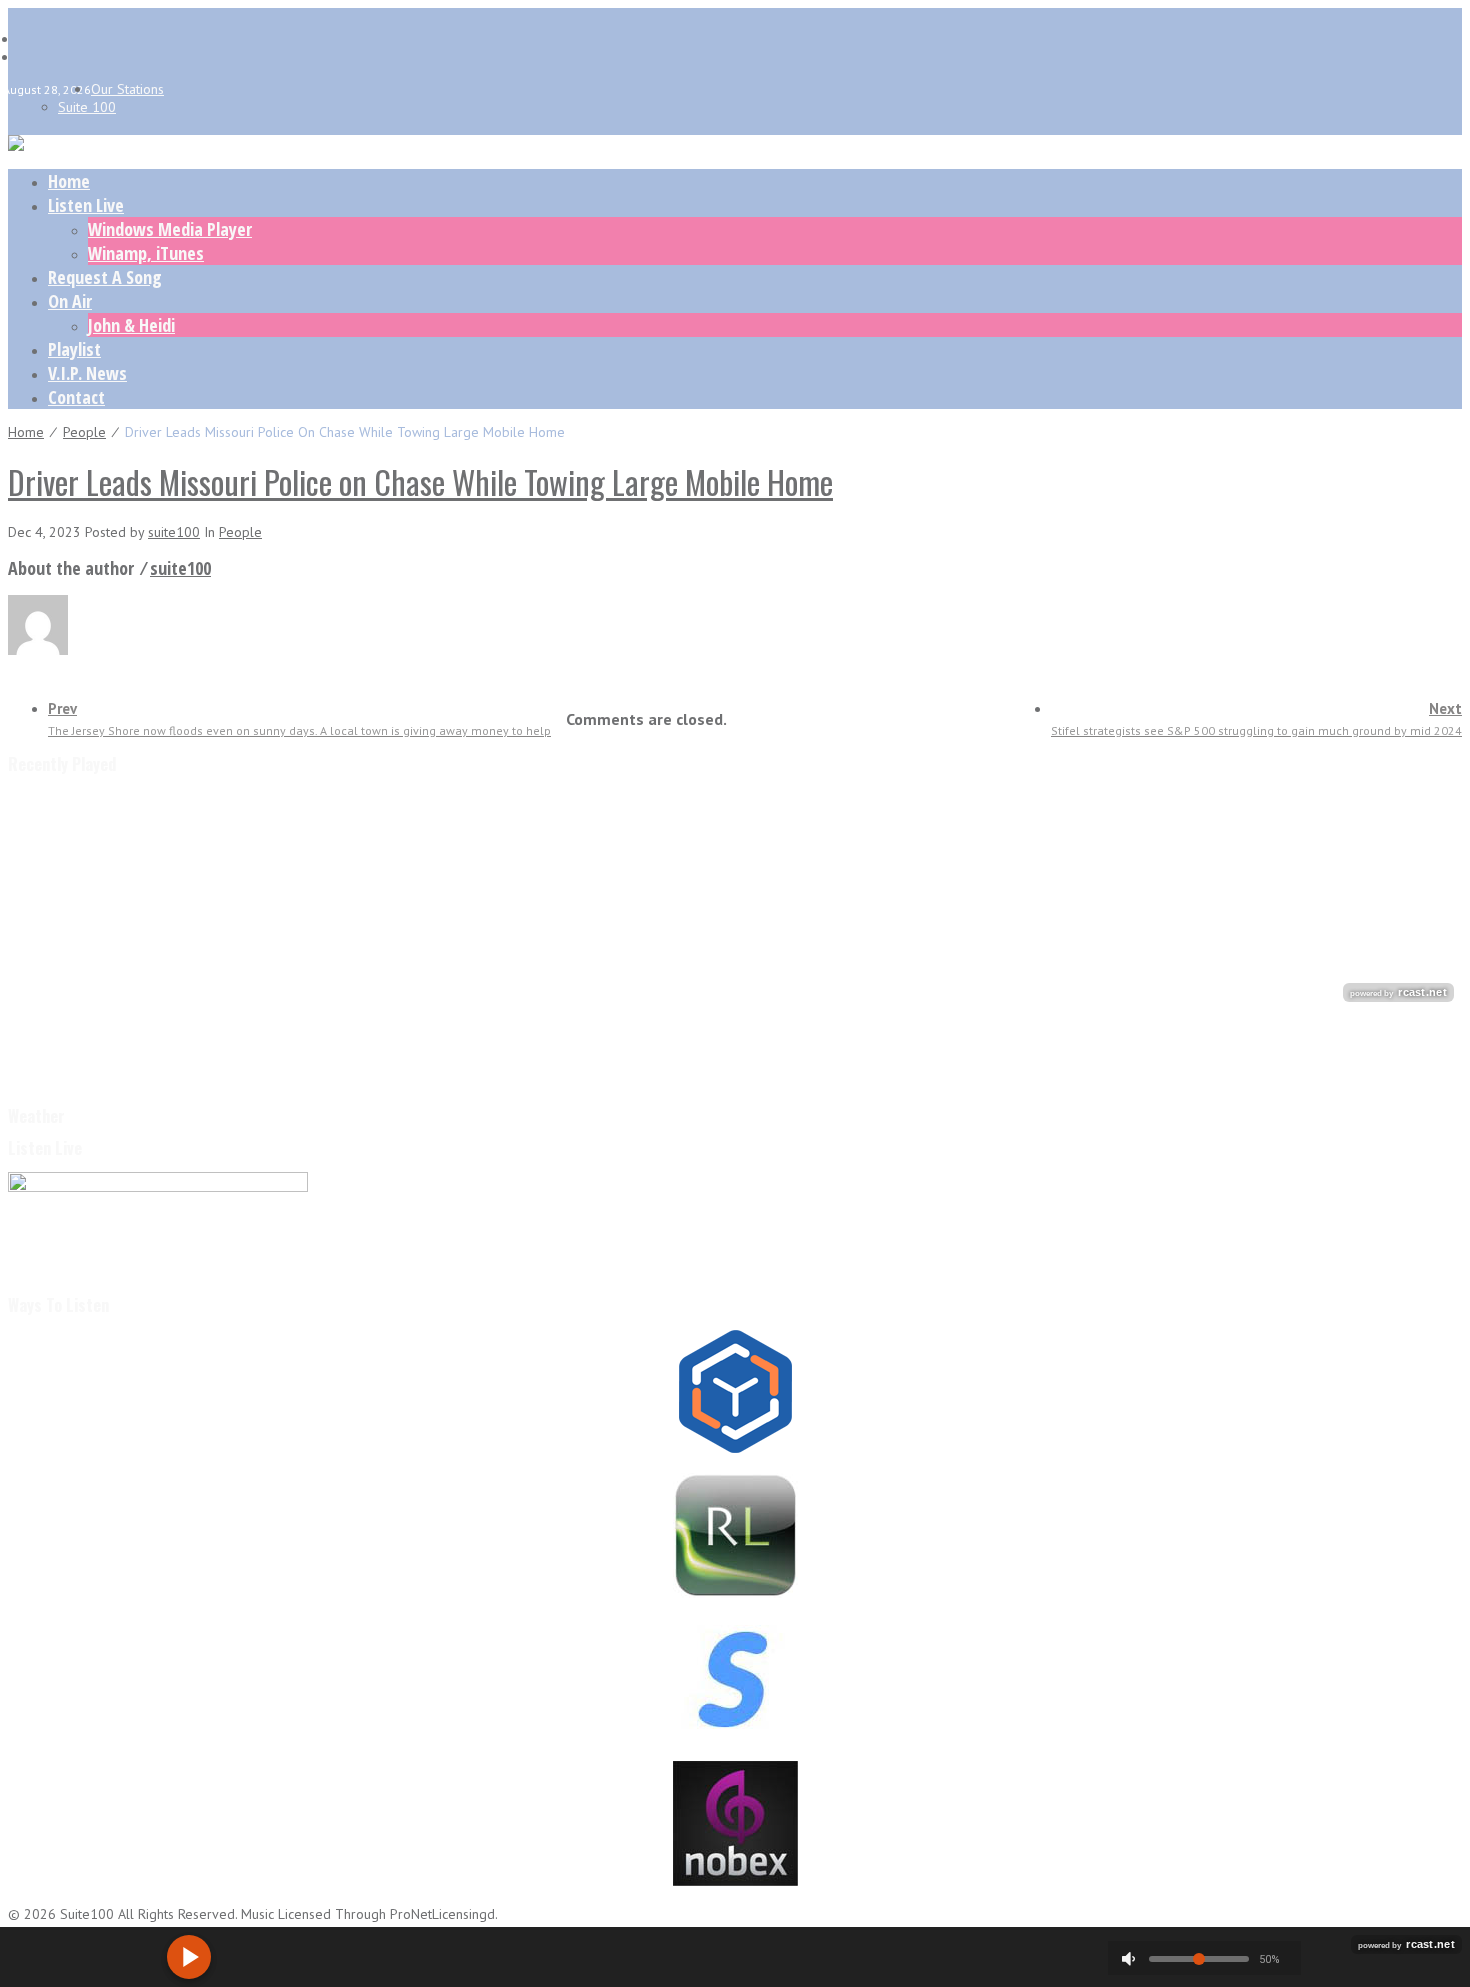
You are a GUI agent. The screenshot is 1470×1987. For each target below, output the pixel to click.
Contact (76, 397)
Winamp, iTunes (146, 253)
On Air (70, 301)
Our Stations (127, 89)
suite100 (174, 532)
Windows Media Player (170, 229)
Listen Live (86, 205)
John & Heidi (131, 325)
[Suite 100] (16, 146)
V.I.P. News (87, 373)
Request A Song (105, 277)
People (84, 432)
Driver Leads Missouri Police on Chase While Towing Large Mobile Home (420, 481)
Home (69, 181)
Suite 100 (87, 107)
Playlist (74, 349)
